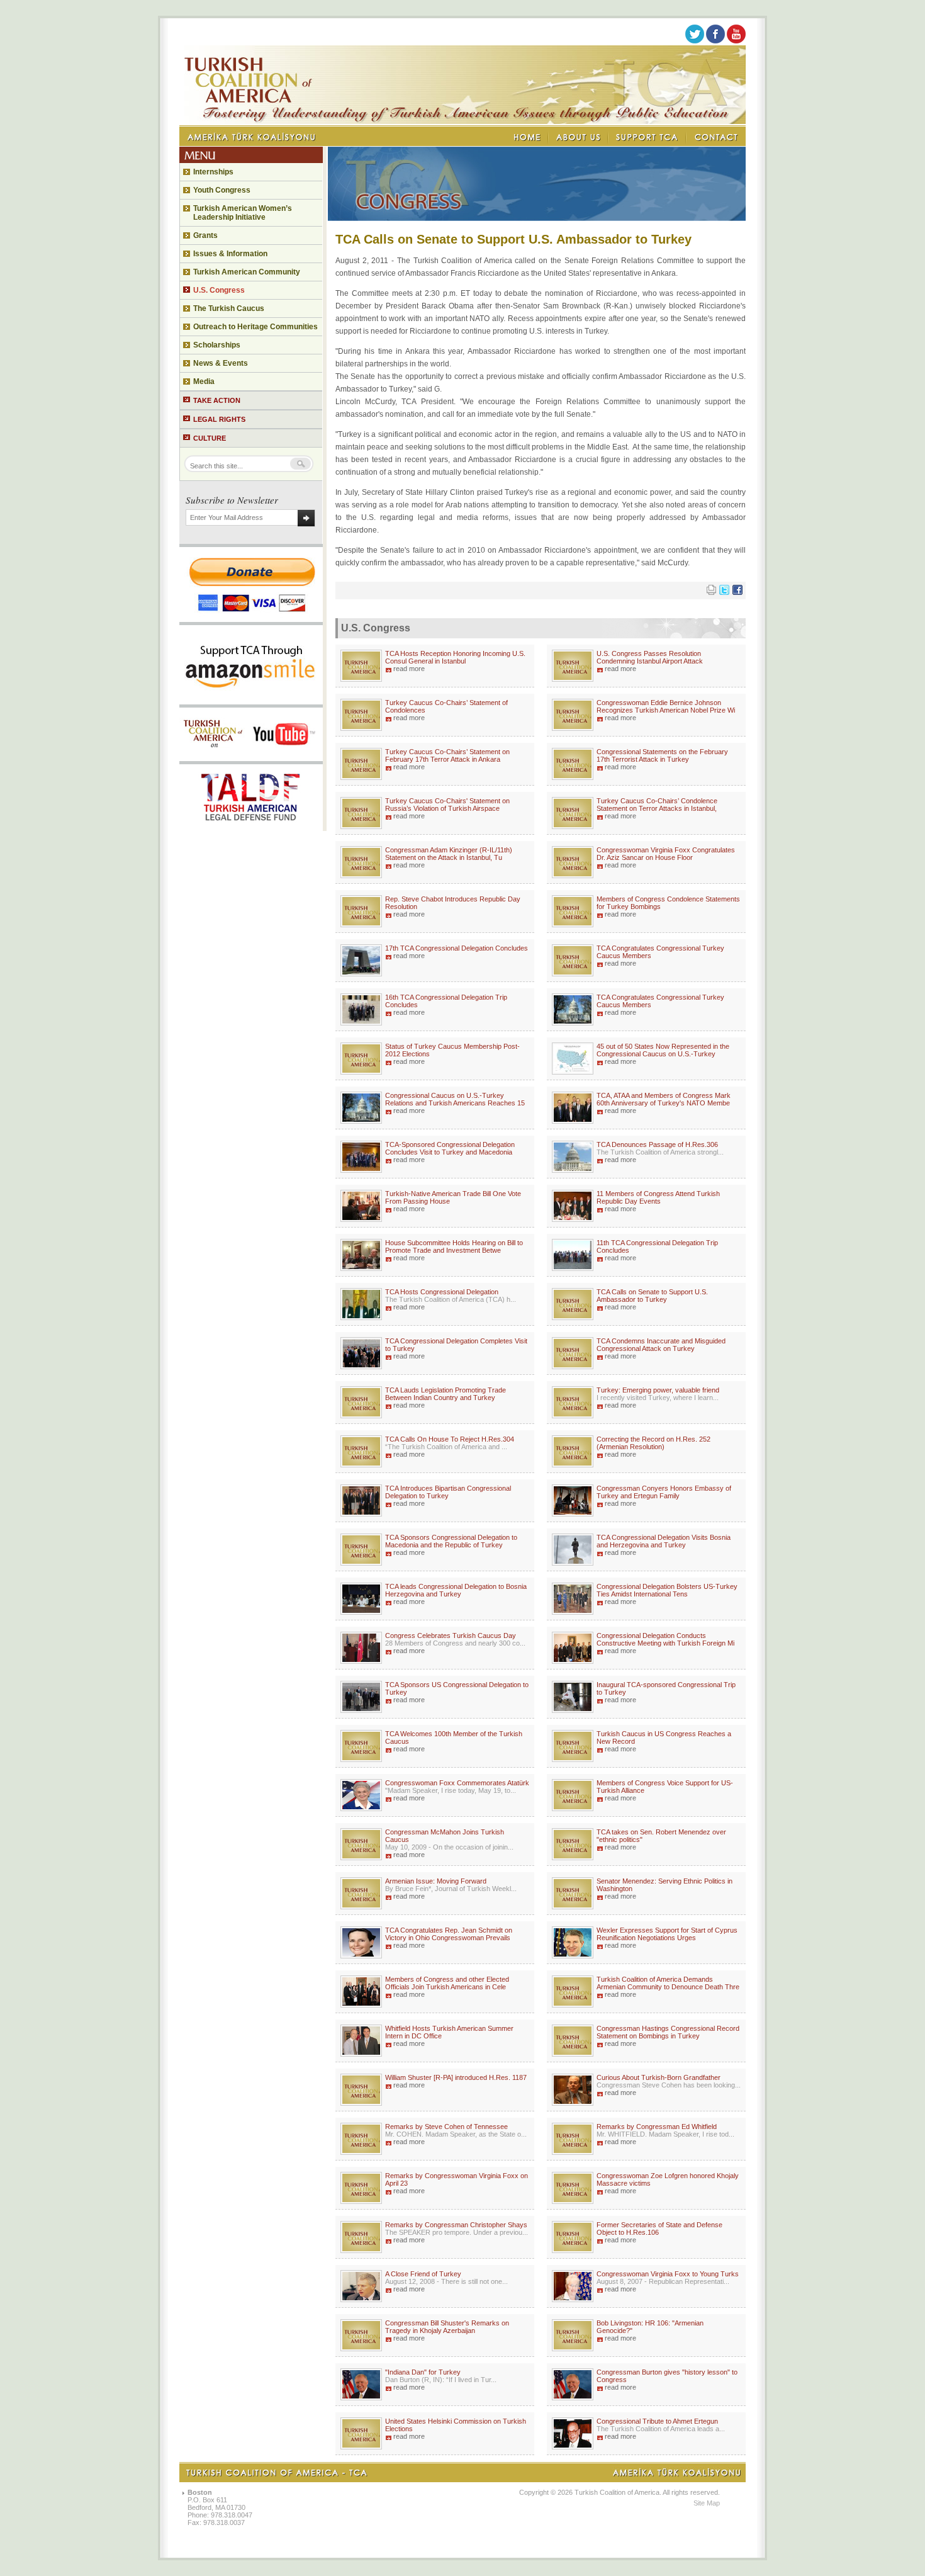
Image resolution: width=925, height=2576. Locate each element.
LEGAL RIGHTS (219, 419)
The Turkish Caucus (229, 308)
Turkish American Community (247, 272)
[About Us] (579, 137)
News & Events (221, 363)
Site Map (707, 2503)
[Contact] (716, 137)
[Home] (528, 137)
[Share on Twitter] (724, 592)
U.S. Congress (219, 290)
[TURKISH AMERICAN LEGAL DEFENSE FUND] (251, 827)
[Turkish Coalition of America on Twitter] (695, 41)
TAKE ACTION (217, 400)
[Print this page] (711, 592)
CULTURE (210, 438)
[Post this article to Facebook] (737, 592)
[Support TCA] (647, 137)
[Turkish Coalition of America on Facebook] (715, 41)
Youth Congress (222, 190)
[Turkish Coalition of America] (462, 121)
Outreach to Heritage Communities (255, 327)
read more (409, 669)
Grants (205, 235)
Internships (213, 172)
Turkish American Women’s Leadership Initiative (243, 213)
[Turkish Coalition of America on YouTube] (736, 41)
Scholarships (217, 345)
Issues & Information (230, 254)
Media (204, 381)
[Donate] (251, 618)
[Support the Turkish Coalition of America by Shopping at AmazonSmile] (251, 701)
